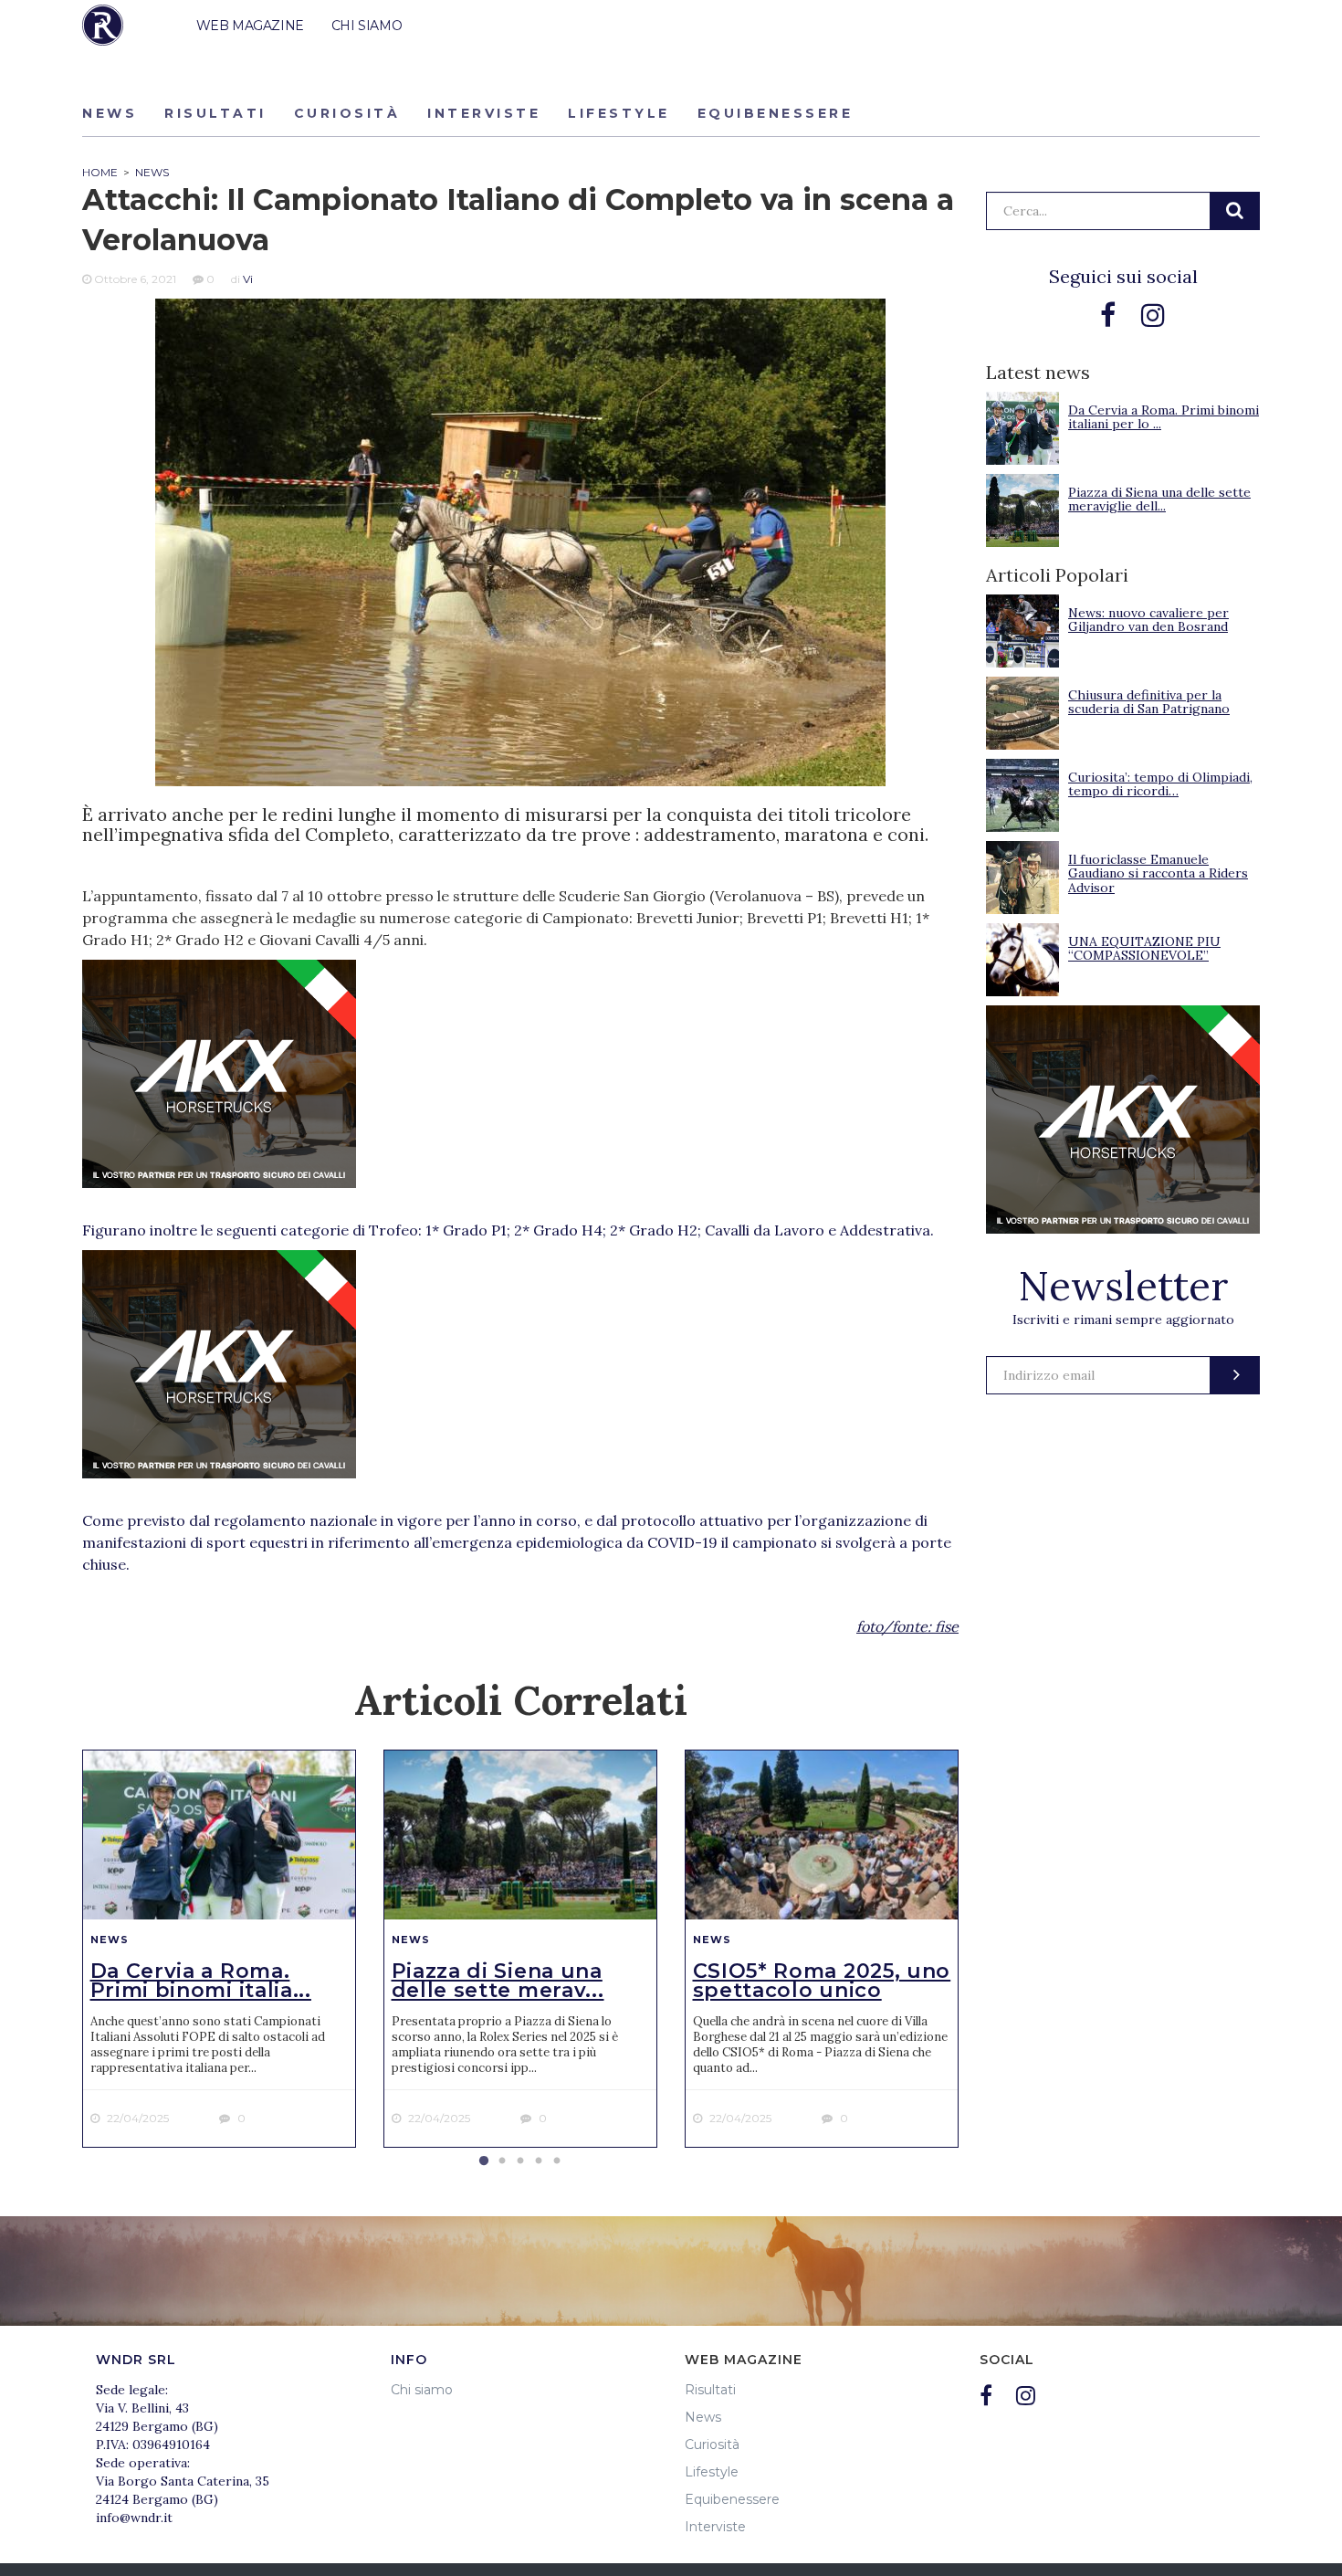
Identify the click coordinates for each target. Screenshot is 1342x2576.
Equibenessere (776, 113)
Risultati (215, 113)
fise (947, 1626)
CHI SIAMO (367, 26)
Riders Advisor (103, 25)
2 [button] (502, 2161)
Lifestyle (619, 113)
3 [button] (520, 2161)
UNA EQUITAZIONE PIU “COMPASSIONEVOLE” (1144, 948)
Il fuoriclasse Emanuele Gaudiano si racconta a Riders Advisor (1158, 873)
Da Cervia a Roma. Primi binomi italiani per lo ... (1164, 417)
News (110, 113)
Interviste (484, 113)
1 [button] (484, 2161)
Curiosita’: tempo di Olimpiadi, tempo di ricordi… (1160, 784)
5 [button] (557, 2161)
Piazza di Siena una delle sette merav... (498, 1981)
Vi (248, 279)
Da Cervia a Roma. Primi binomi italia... (201, 1981)
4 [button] (539, 2161)
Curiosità (347, 113)
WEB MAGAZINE (250, 26)
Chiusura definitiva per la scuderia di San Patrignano (1149, 702)
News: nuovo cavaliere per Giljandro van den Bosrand (1148, 620)
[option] (219, 1949)
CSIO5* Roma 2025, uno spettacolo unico (822, 1981)
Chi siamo (422, 2390)
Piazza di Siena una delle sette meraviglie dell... (1159, 499)
